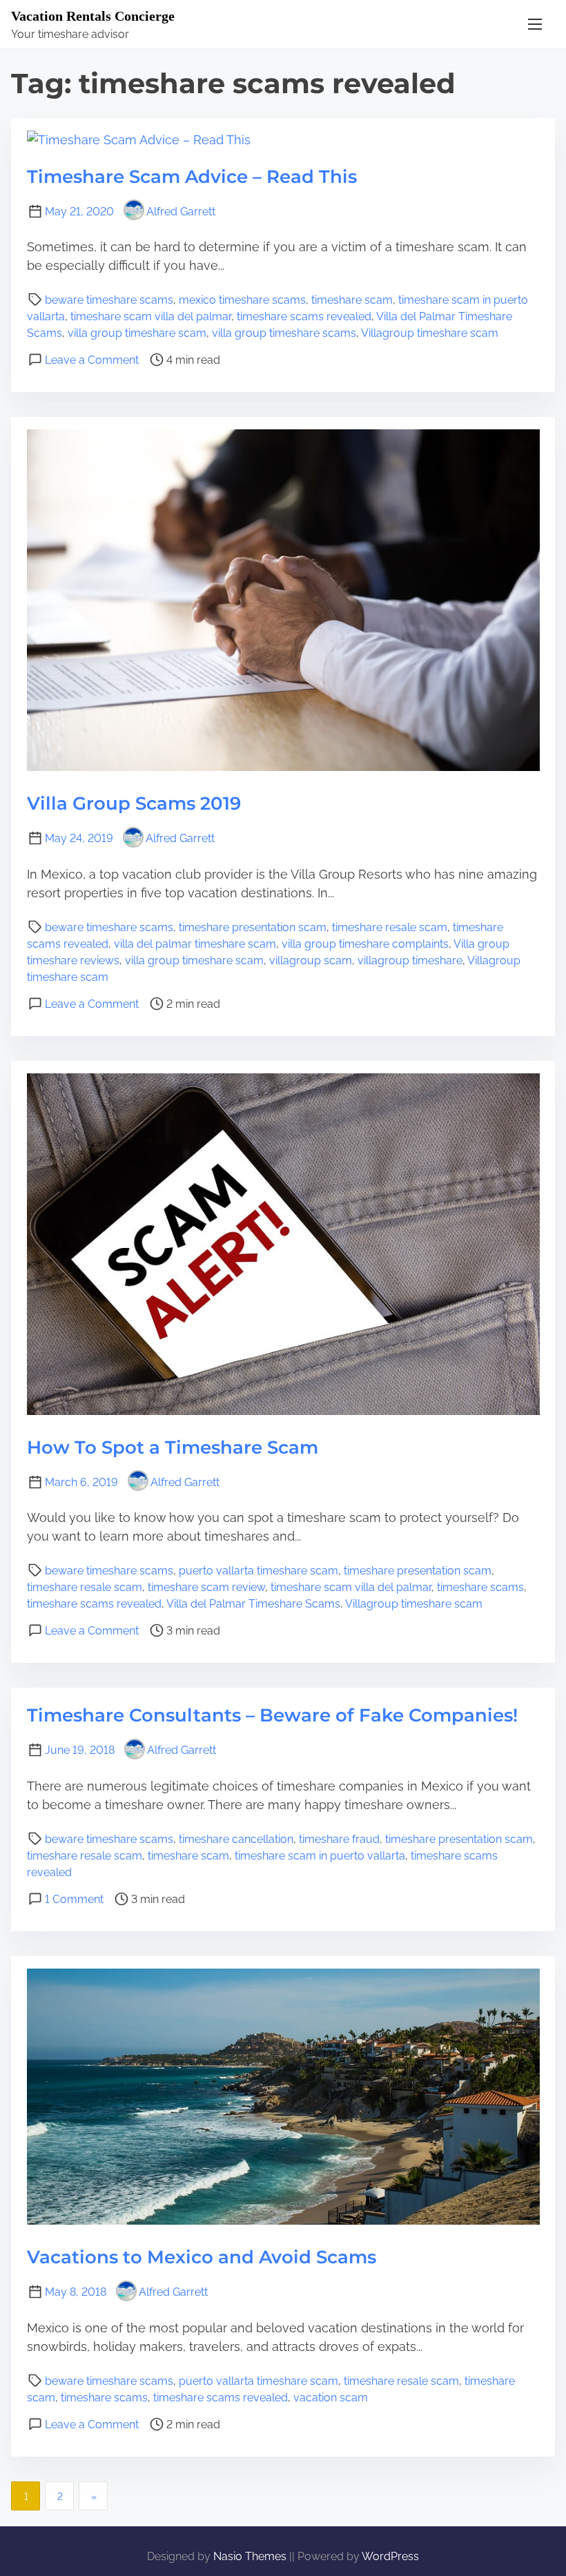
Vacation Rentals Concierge (93, 16)
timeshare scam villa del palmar (151, 316)
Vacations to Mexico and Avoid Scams (202, 2257)
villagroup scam (311, 960)
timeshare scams (480, 1587)
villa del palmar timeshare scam (195, 944)
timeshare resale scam (390, 927)
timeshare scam (352, 300)
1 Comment (74, 1899)
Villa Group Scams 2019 (134, 803)
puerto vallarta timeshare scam (258, 1571)
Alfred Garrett (181, 212)
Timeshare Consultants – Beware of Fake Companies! (272, 1715)
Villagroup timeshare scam (430, 333)
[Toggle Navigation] (535, 24)
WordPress (390, 2556)
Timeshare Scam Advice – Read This (192, 177)
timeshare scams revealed (304, 316)
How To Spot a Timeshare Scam (173, 1447)
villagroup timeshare (410, 960)
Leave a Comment (92, 360)
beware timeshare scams (109, 300)
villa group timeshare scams (284, 333)
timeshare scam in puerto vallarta (320, 1856)
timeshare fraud (339, 1839)
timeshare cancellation (236, 1839)
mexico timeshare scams (242, 300)
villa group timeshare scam (137, 333)
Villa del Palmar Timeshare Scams (253, 1604)
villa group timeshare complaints (365, 944)
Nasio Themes (251, 2556)
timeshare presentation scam (253, 927)
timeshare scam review (206, 1587)
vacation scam (331, 2398)
